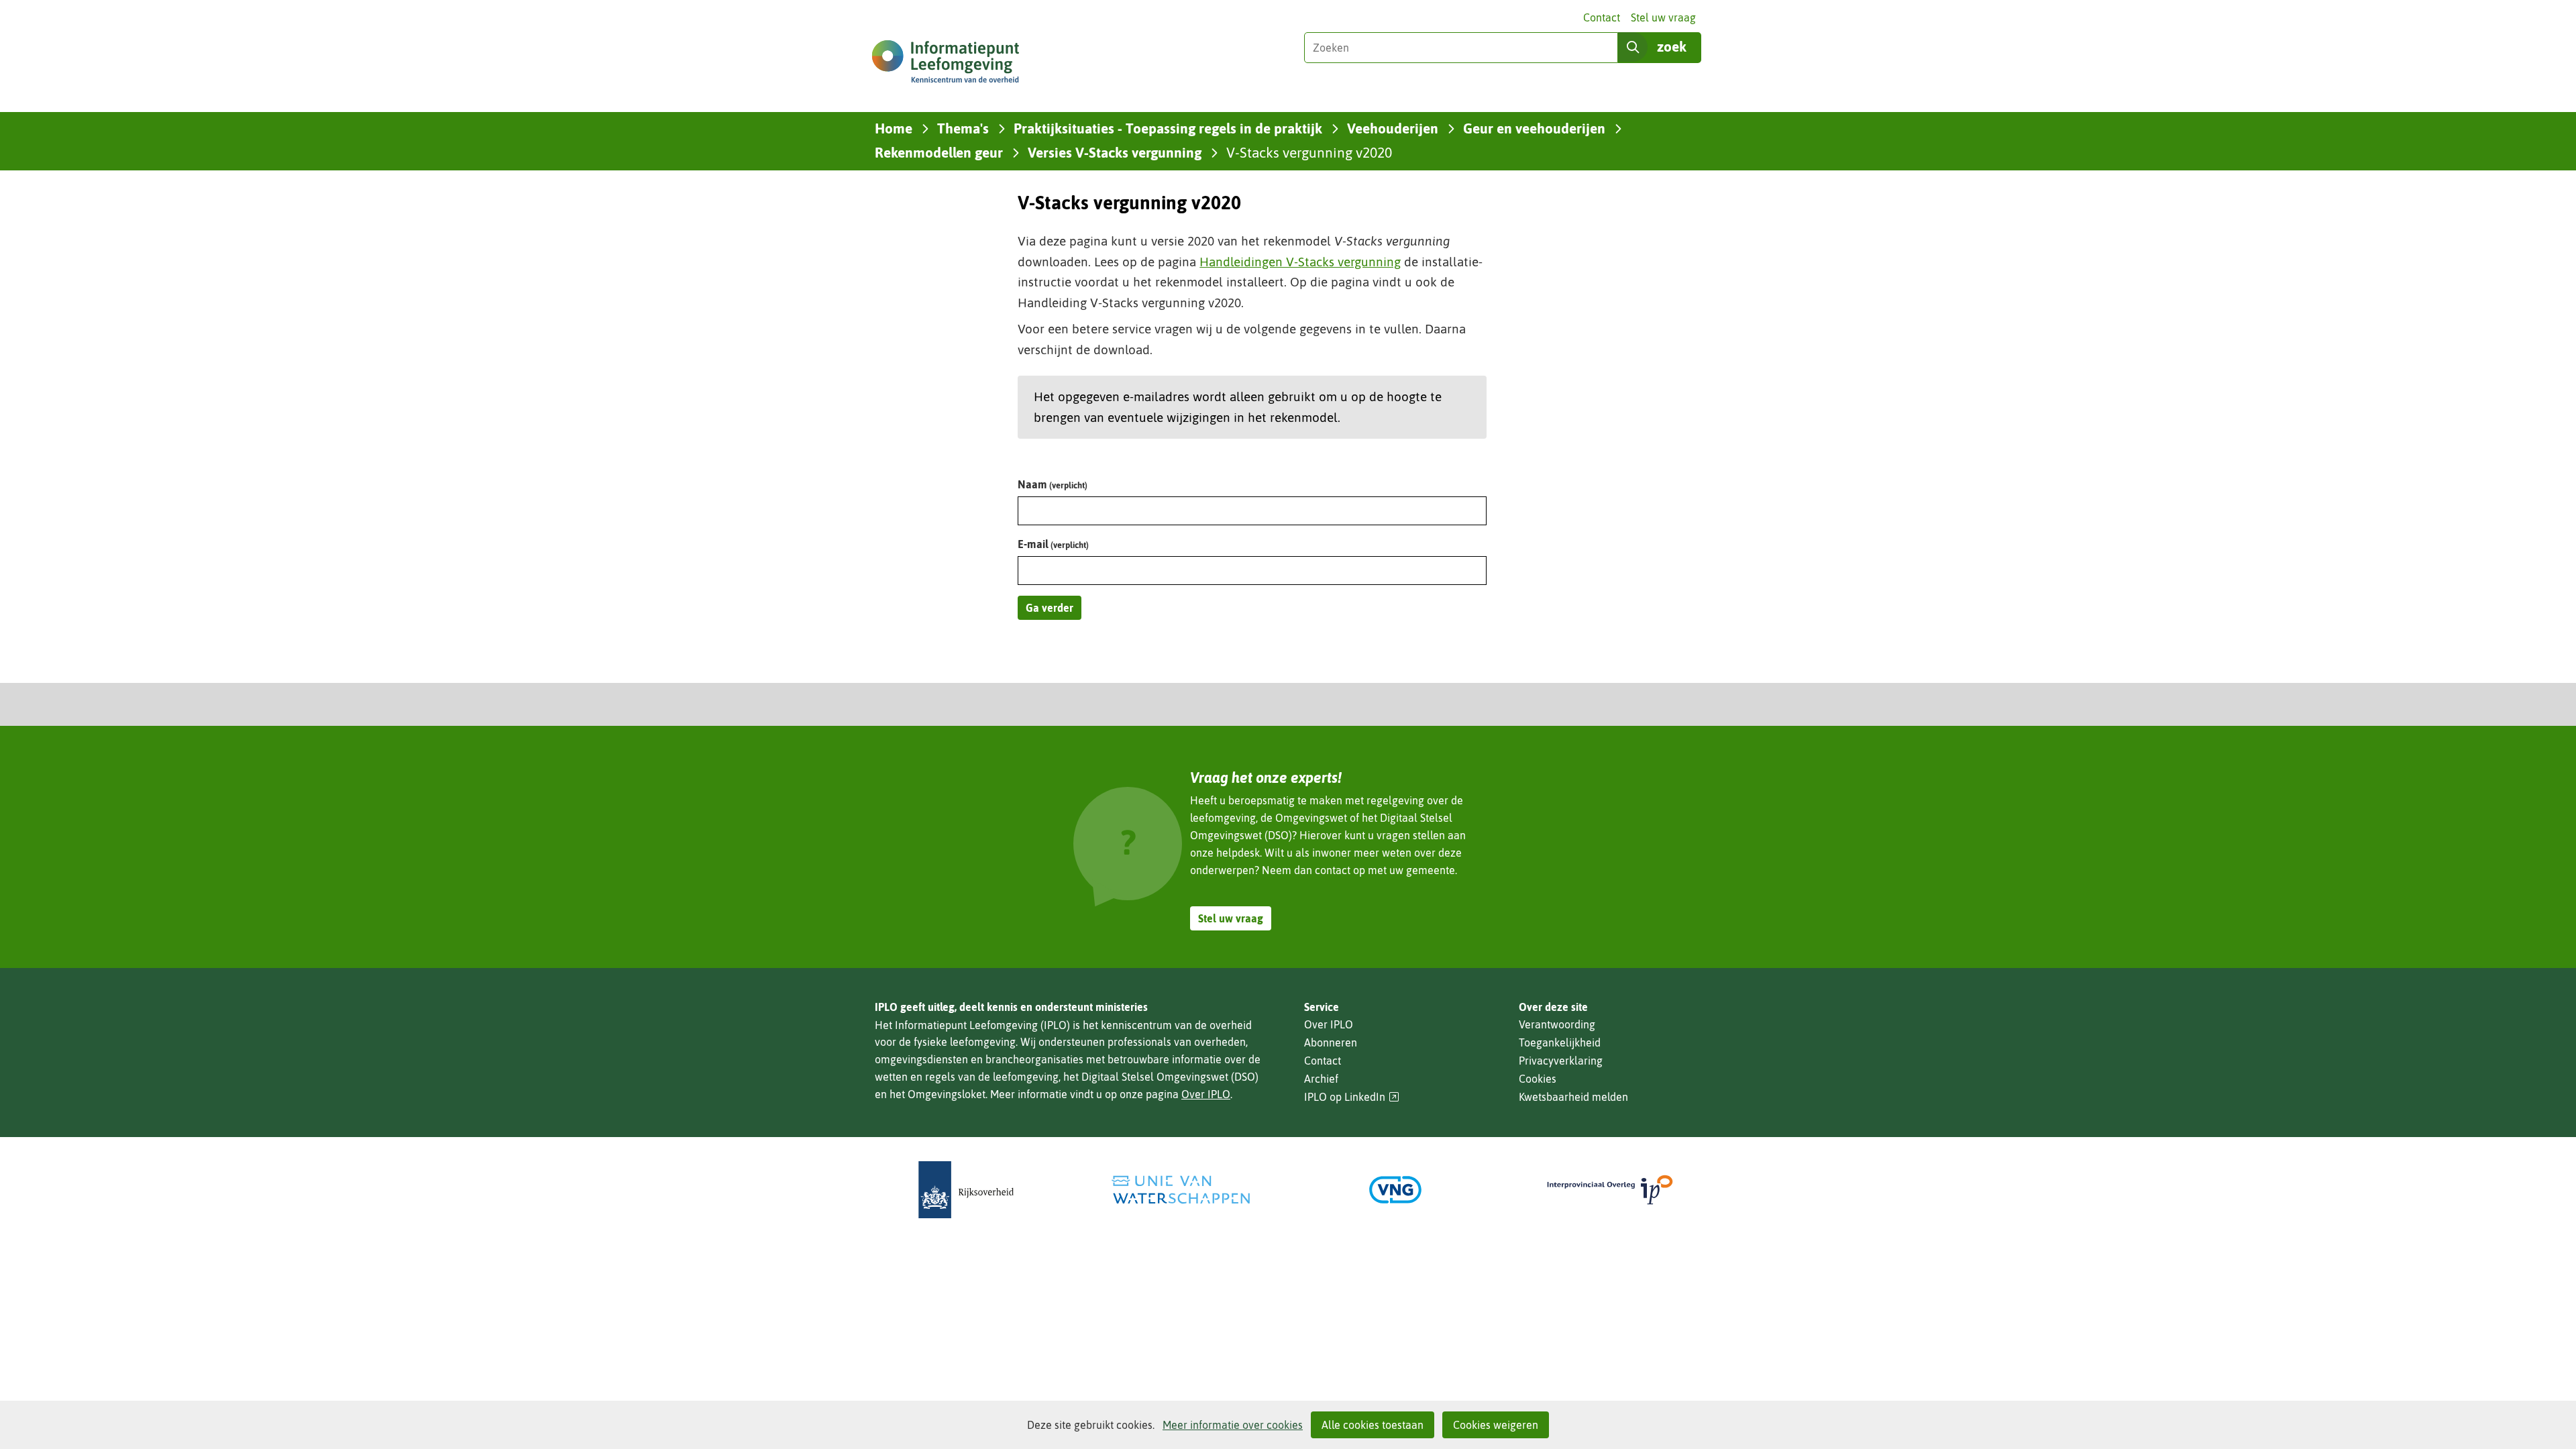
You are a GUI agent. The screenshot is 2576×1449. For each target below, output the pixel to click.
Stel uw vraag (1663, 17)
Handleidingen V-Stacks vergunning (1300, 262)
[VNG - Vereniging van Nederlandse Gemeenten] (1395, 1190)
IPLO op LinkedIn (1352, 1097)
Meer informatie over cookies (1233, 1425)
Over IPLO (1206, 1094)
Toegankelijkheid (1560, 1042)
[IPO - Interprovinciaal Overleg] (1610, 1190)
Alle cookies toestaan (1373, 1425)
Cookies (1538, 1079)
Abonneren (1331, 1042)
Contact (1602, 17)
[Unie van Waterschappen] (1181, 1190)
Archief (1321, 1079)
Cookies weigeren (1496, 1425)
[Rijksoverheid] (966, 1190)
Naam (1053, 484)
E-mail (1053, 544)
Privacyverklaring (1561, 1061)
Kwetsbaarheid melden (1573, 1097)
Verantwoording (1557, 1024)
